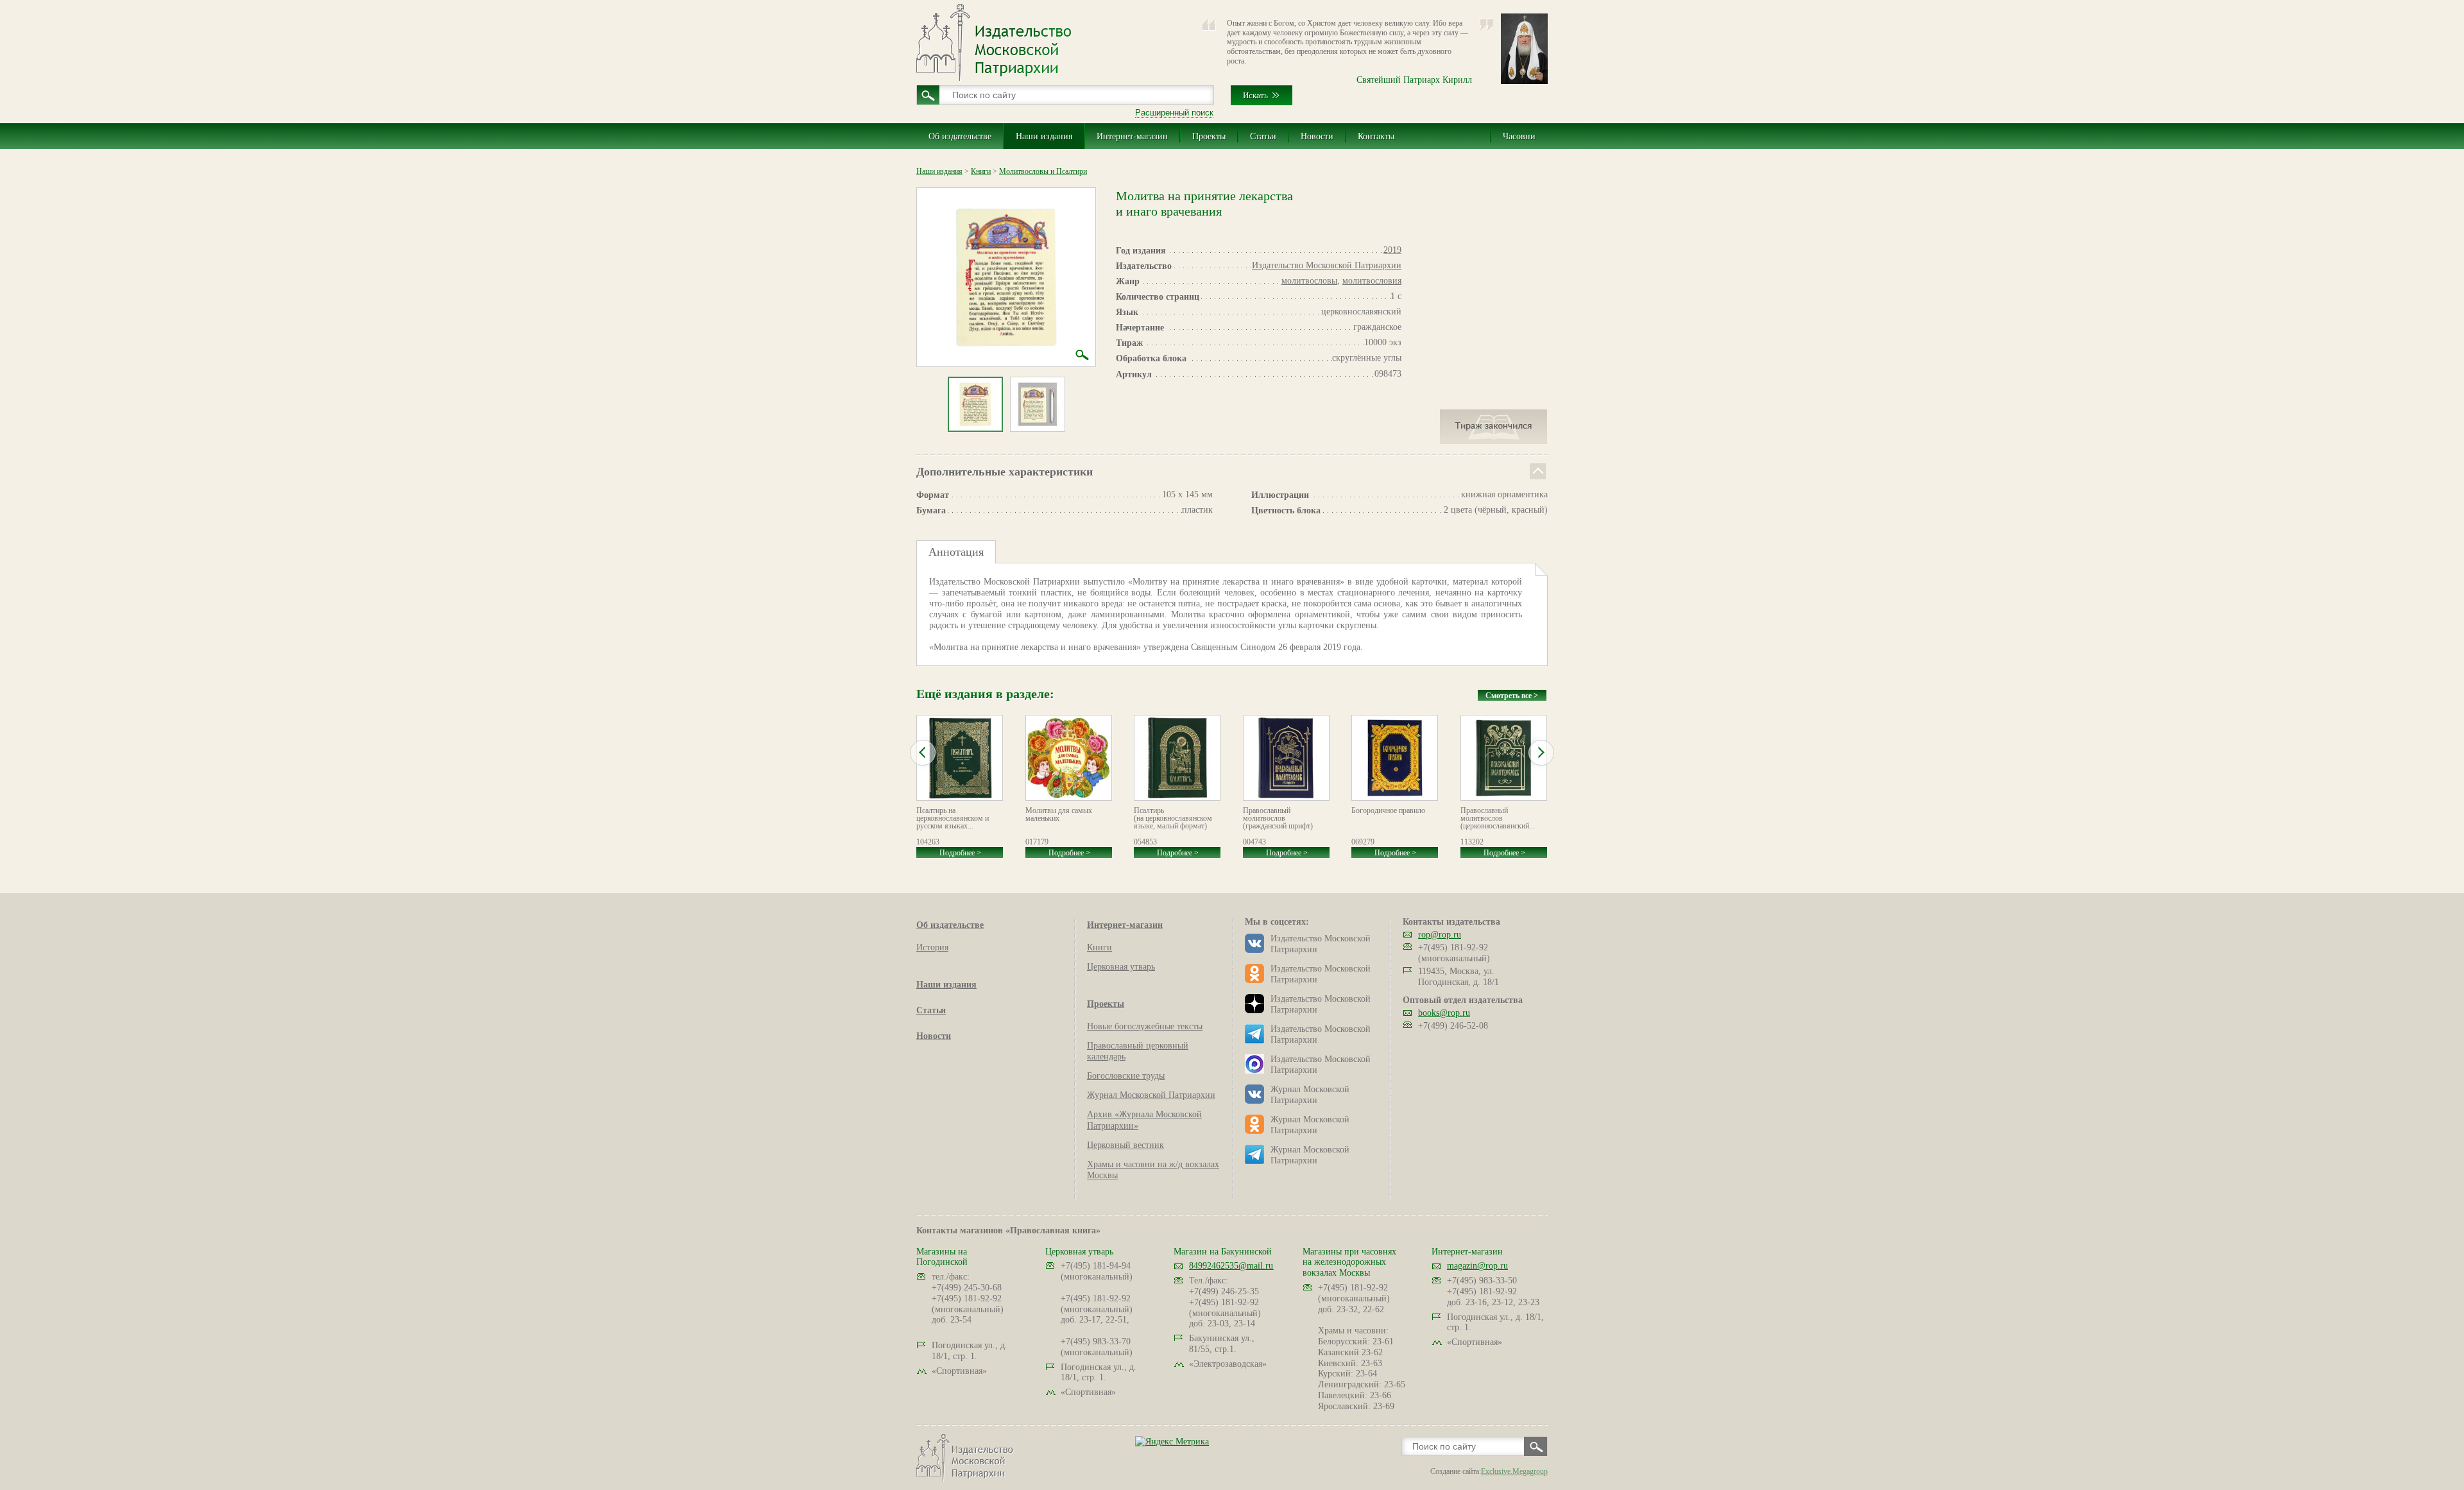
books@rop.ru (1444, 1013)
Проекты (1209, 136)
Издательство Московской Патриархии (1327, 265)
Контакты (1376, 136)
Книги (981, 171)
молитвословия (1372, 281)
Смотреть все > (1512, 696)
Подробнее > (960, 853)
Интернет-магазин (1132, 136)
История (932, 947)
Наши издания (1044, 136)
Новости (1317, 136)
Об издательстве (960, 136)
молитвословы (1309, 281)
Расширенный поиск (1174, 113)
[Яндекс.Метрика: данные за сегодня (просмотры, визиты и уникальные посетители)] (1172, 1442)
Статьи (1263, 136)
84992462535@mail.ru (1231, 1266)
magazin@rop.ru (1477, 1266)
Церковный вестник (1125, 1145)
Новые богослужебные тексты (1145, 1026)
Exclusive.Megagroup (1514, 1471)
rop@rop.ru (1440, 935)
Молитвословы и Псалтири (1043, 171)
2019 (1392, 250)
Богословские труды (1126, 1076)
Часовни (1519, 136)
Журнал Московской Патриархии (1151, 1095)
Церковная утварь (1121, 967)
